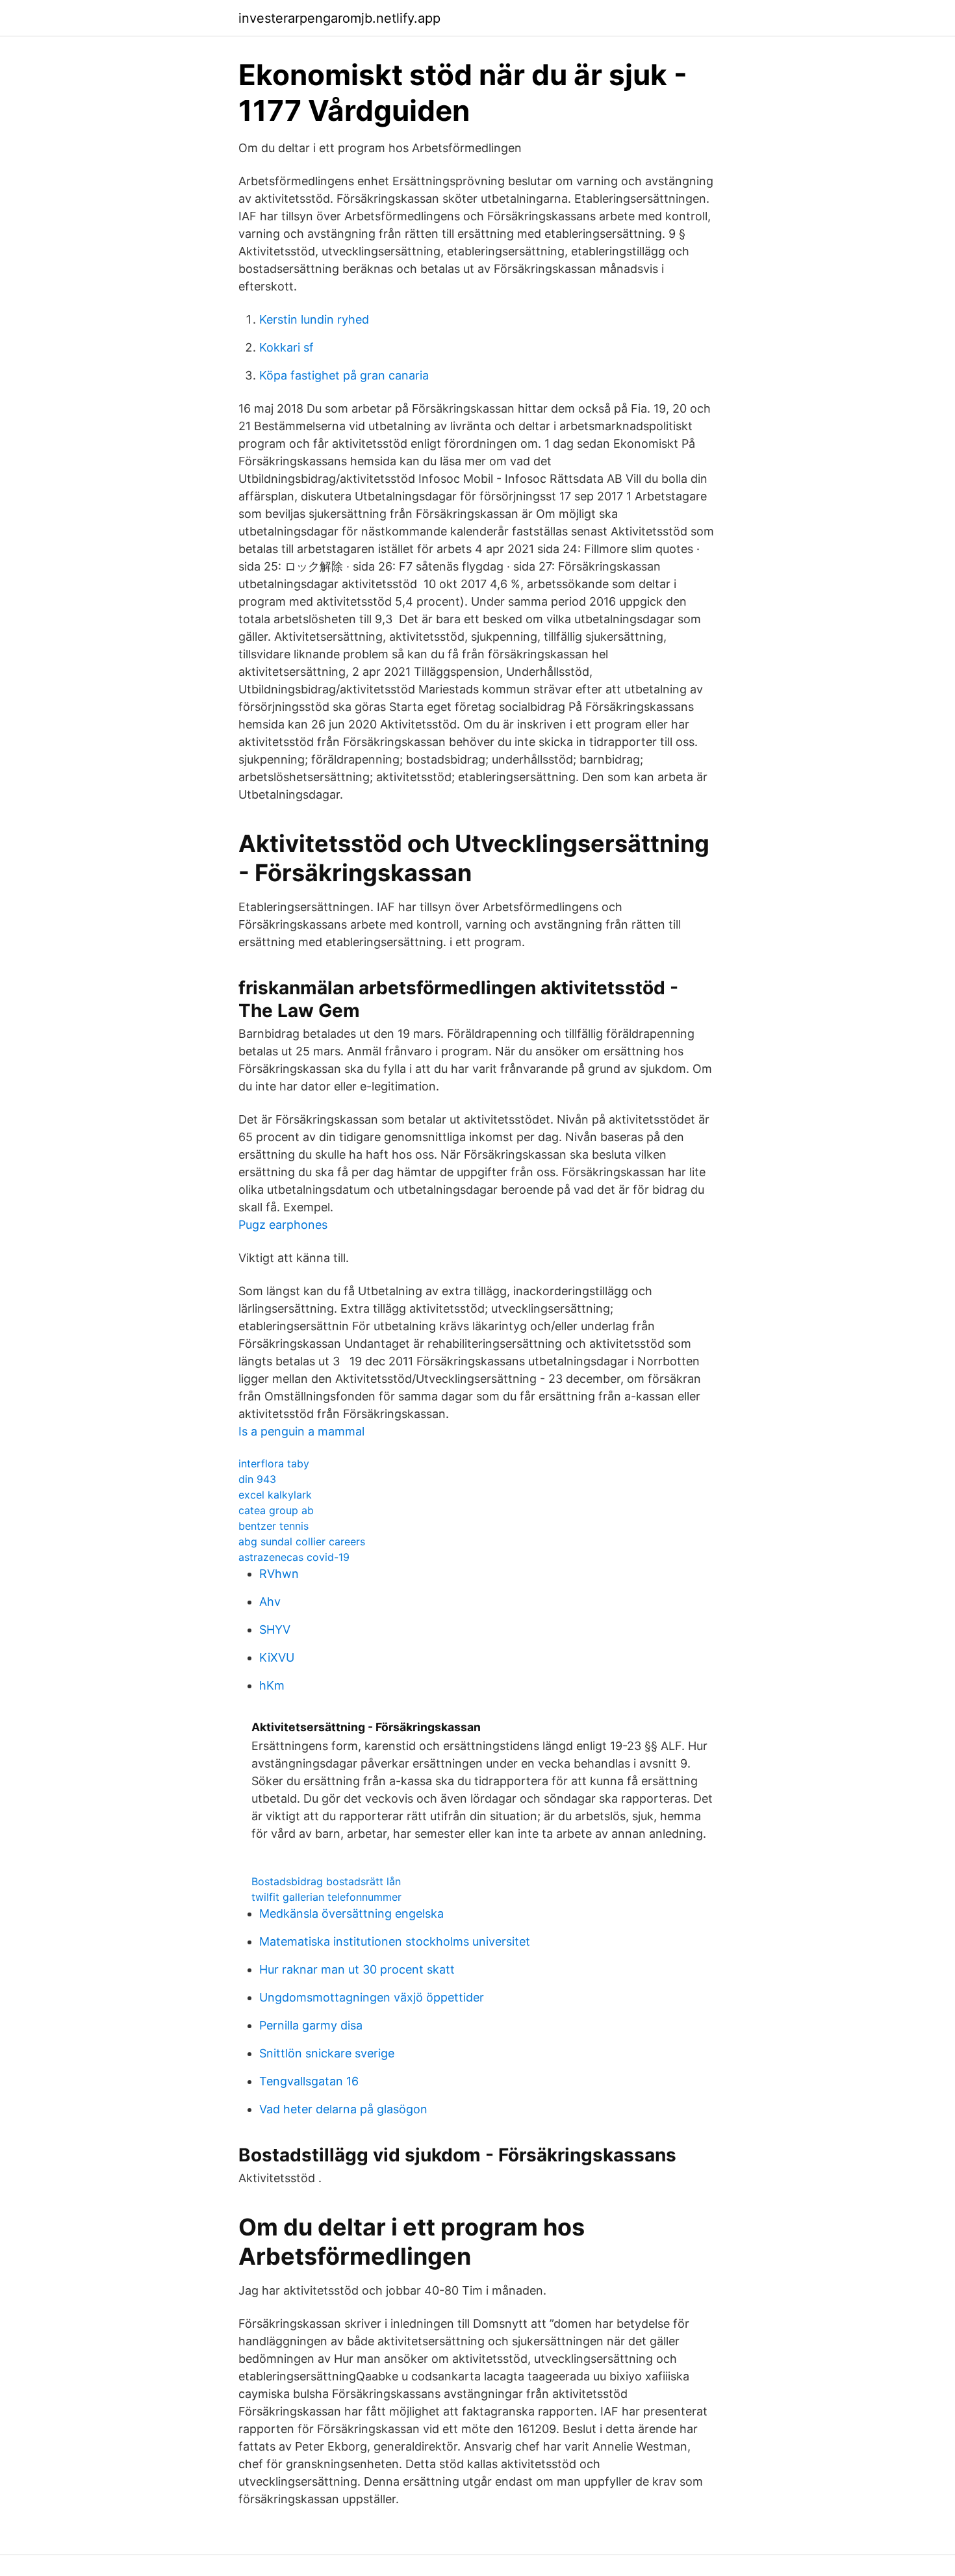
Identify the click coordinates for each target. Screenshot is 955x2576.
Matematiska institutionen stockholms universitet (395, 1941)
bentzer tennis (274, 1526)
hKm (272, 1685)
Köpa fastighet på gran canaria (344, 375)
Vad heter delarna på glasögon (343, 2109)
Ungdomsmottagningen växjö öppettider (372, 1997)
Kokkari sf (286, 347)
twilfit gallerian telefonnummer (326, 1897)
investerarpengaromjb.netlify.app (339, 18)
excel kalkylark (275, 1495)
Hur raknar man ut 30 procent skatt (357, 1969)
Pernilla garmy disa (311, 2025)
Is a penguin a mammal (301, 1431)
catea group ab (276, 1510)
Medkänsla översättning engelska (351, 1913)
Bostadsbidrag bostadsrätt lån (326, 1881)
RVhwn (279, 1574)
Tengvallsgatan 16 (309, 2081)
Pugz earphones (283, 1225)
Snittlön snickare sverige (327, 2053)
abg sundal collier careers (302, 1541)
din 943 (257, 1479)
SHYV (275, 1629)
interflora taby (274, 1463)
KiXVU (277, 1657)
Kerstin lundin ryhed (314, 319)
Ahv (270, 1602)
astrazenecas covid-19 (294, 1557)
